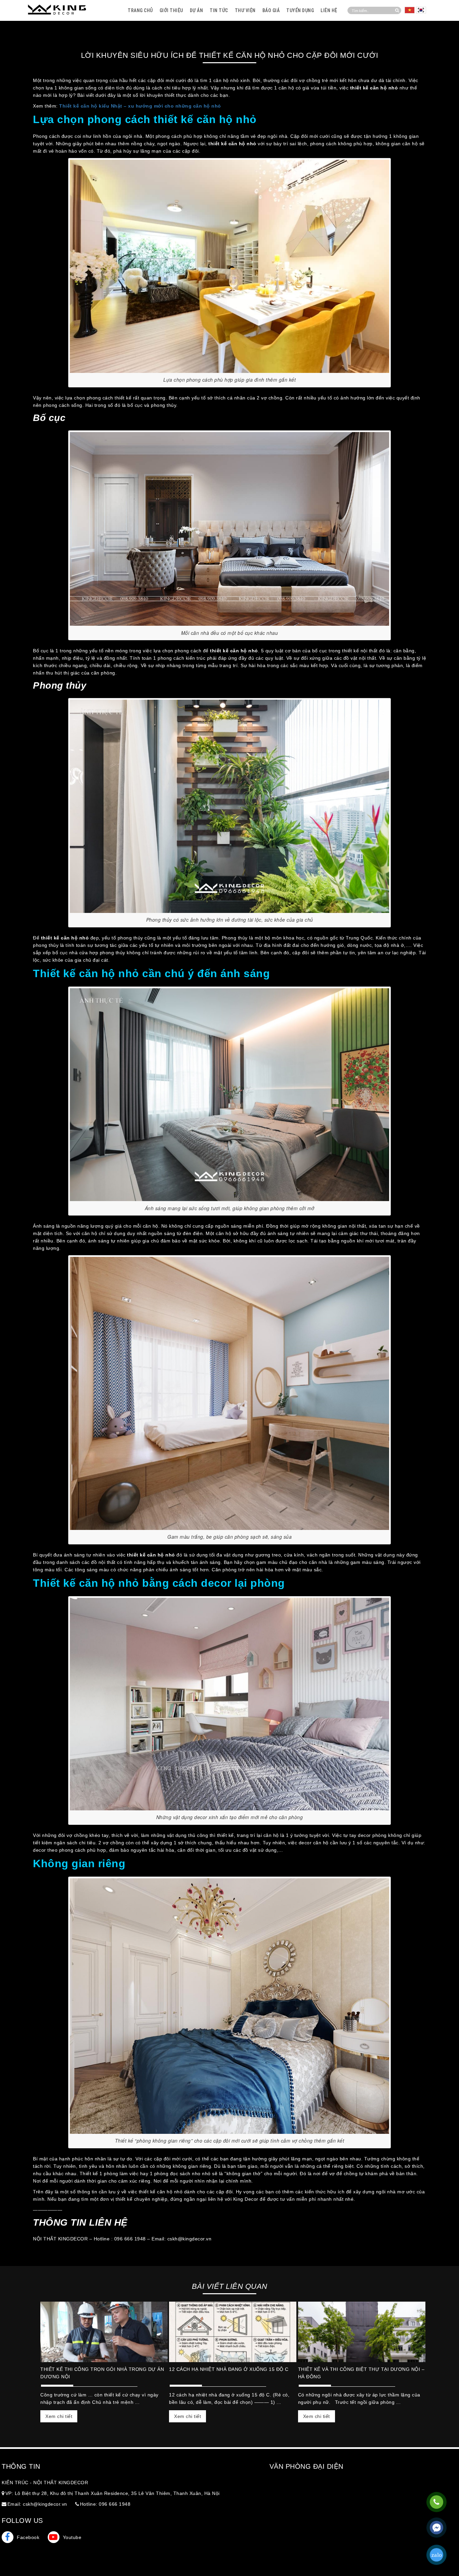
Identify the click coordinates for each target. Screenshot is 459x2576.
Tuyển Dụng (300, 10)
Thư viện (245, 10)
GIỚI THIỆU (171, 10)
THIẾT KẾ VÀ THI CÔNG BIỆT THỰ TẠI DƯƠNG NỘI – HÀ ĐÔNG (361, 2373)
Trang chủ (140, 10)
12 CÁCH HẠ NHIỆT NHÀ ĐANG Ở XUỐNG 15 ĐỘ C (229, 2369)
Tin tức (219, 10)
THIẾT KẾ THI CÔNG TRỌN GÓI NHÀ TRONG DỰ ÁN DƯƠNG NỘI (102, 2373)
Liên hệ (329, 10)
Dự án (197, 10)
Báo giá (271, 10)
